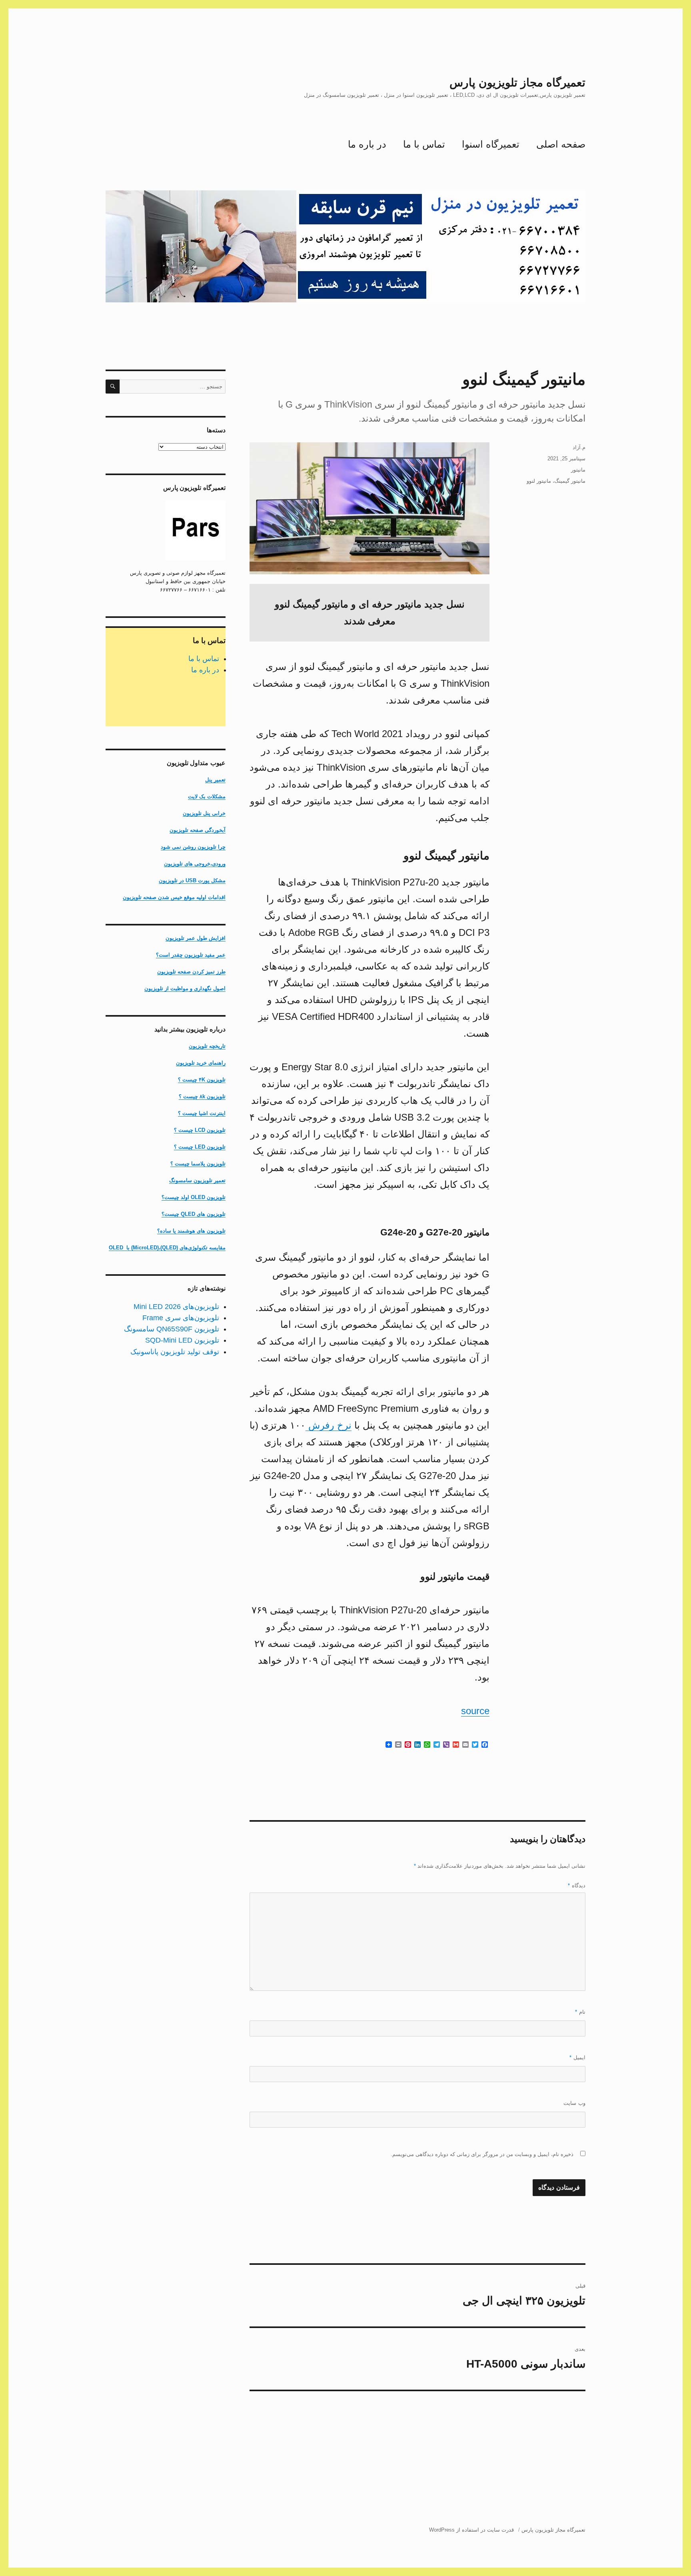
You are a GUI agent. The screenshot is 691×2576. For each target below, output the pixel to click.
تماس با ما (424, 144)
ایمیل (577, 2057)
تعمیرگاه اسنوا (491, 144)
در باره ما (367, 144)
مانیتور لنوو (539, 481)
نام (580, 2012)
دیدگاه (577, 1886)
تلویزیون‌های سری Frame (181, 1318)
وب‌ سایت (574, 2103)
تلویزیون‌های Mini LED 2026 (176, 1307)
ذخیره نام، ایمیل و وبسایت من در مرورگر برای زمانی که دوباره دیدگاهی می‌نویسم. (482, 2154)
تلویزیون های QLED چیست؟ (194, 1214)
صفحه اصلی (561, 144)
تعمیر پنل (215, 780)
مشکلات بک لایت (207, 796)
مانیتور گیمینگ (570, 481)
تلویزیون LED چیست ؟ (200, 1147)
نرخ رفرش (329, 1425)
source (475, 1711)
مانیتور (578, 470)
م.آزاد (579, 447)
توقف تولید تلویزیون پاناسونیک (175, 1352)
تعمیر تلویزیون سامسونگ (197, 1180)
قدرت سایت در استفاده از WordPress (471, 2530)
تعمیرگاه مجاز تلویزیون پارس (517, 83)
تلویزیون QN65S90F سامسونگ (172, 1329)
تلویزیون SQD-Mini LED (182, 1340)
